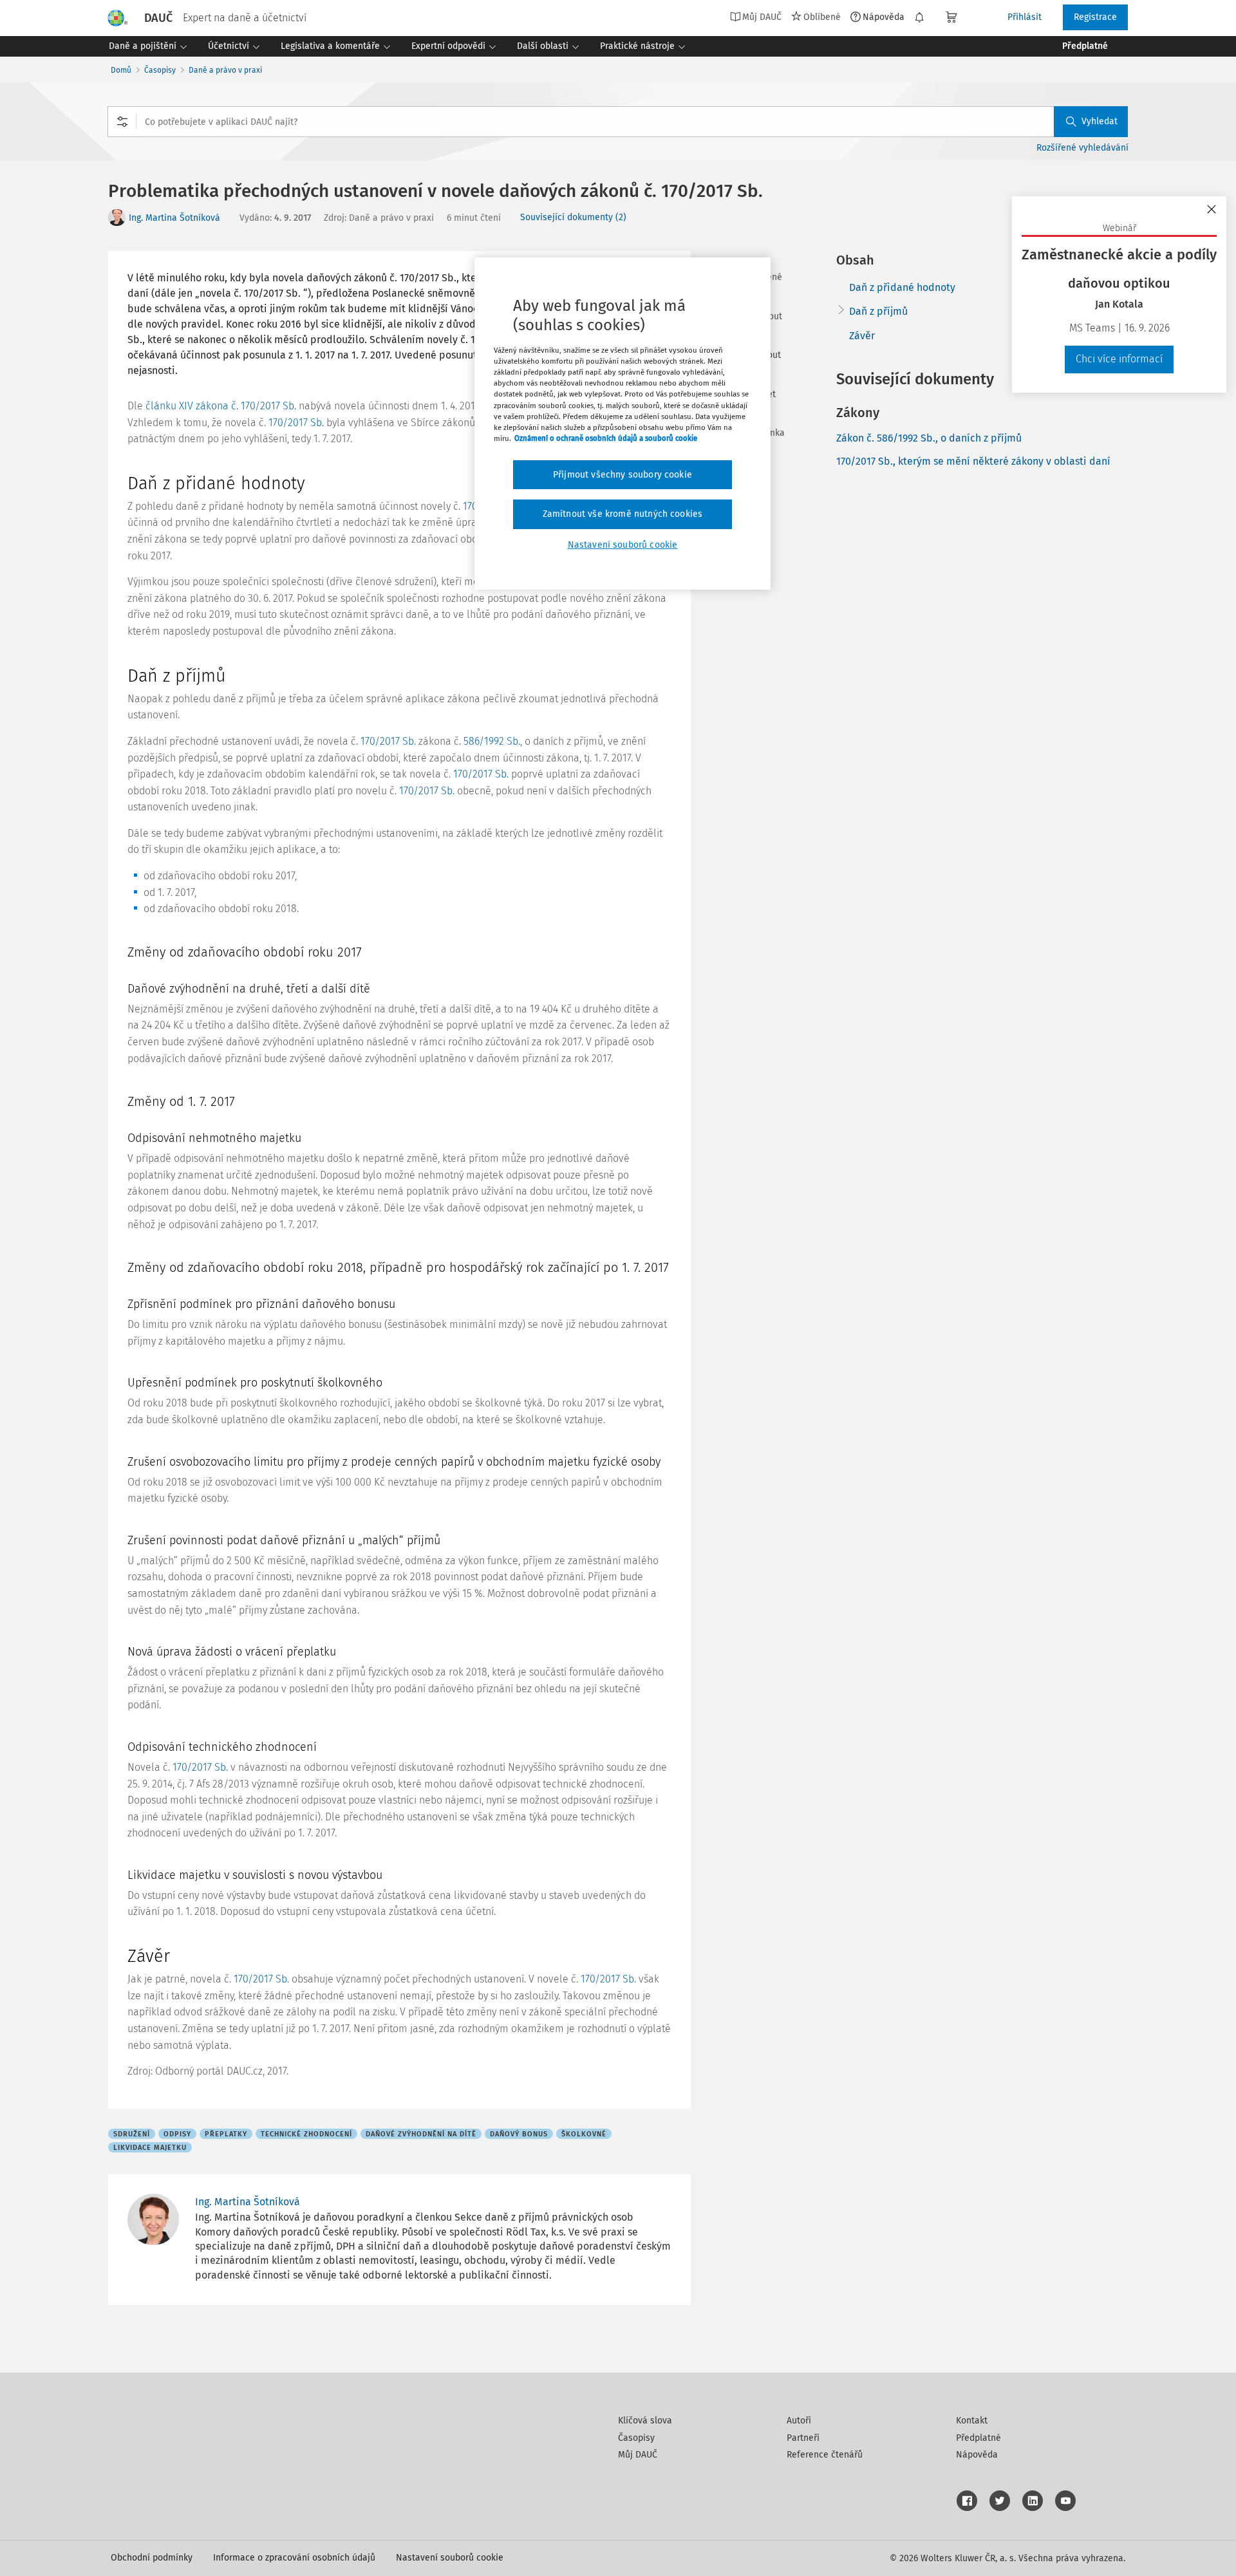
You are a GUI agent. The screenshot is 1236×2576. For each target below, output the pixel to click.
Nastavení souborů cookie (450, 2558)
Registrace (1095, 17)
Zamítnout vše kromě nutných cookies (623, 514)
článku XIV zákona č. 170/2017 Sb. (221, 406)
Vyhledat (1100, 121)
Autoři (799, 2421)
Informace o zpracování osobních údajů (294, 2558)
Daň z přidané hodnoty (902, 287)
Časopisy (160, 70)
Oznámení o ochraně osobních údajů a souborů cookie (606, 438)
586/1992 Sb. (492, 741)
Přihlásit (1025, 17)
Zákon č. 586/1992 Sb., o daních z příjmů (929, 438)
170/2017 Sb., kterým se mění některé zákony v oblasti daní (973, 461)
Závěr (862, 336)
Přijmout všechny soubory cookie (623, 475)
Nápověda (884, 17)
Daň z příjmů (878, 311)
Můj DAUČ (638, 2455)
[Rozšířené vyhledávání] (122, 122)
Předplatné (979, 2438)
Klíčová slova (645, 2421)
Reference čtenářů (825, 2455)
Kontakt (972, 2421)
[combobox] (618, 122)
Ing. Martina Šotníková (174, 218)
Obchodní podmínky (152, 2558)
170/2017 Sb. (296, 423)
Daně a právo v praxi (225, 70)
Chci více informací (1119, 359)
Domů (121, 70)
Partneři (803, 2438)
